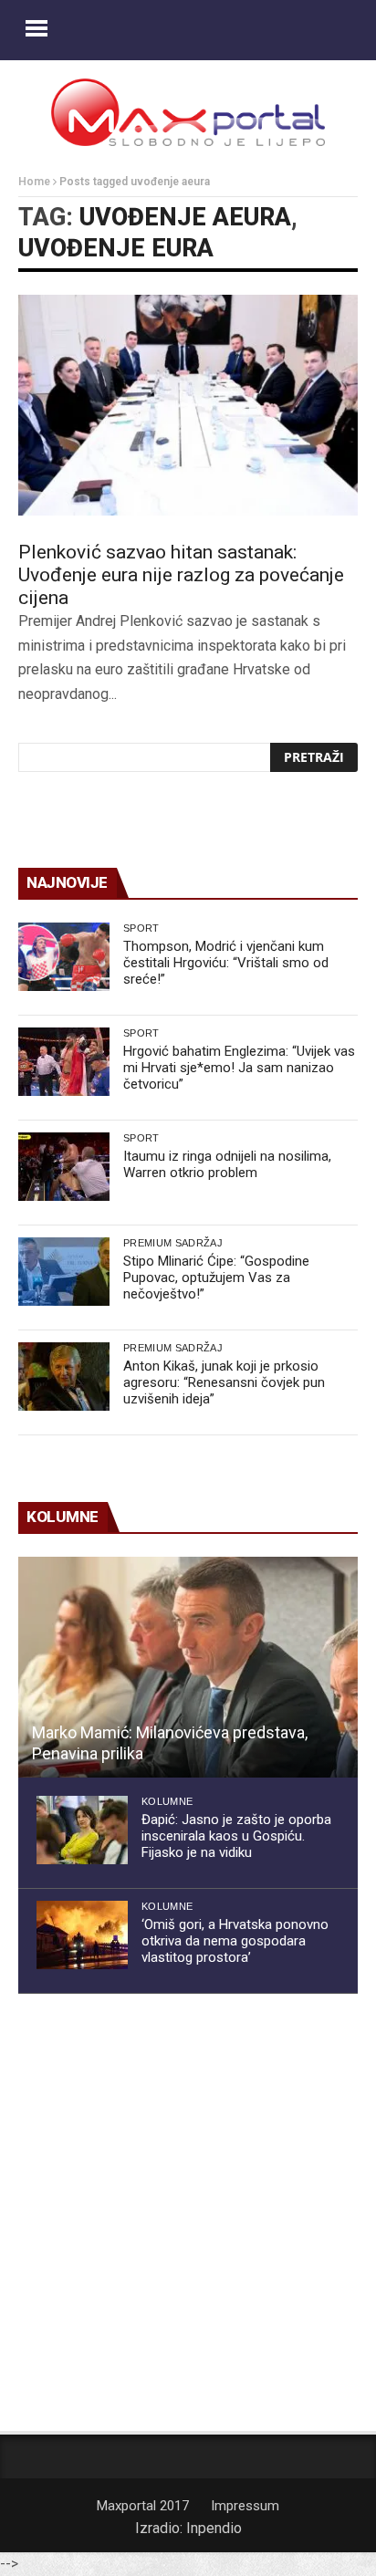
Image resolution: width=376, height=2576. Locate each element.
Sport (141, 928)
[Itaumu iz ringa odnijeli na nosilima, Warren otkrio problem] (64, 1167)
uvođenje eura (116, 248)
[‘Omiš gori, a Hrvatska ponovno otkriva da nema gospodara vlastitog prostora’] (82, 1935)
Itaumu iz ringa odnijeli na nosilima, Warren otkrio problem (227, 1164)
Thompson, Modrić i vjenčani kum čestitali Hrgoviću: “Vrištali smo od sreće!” (226, 963)
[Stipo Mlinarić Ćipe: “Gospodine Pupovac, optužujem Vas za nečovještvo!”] (64, 1272)
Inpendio (214, 2528)
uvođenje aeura (185, 217)
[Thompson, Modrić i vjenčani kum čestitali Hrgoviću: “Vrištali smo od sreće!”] (64, 957)
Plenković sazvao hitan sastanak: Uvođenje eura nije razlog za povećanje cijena (181, 575)
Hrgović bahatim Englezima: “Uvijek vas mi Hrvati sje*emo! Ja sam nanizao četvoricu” (239, 1068)
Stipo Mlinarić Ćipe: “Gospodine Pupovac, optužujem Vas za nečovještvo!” (216, 1278)
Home (34, 182)
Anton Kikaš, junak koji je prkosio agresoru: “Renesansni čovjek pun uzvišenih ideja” (224, 1382)
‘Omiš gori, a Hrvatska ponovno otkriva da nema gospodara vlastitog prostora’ (235, 1941)
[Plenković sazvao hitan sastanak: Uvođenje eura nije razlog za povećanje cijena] (188, 405)
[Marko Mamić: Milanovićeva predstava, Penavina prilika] (188, 1667)
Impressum (245, 2506)
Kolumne (167, 1801)
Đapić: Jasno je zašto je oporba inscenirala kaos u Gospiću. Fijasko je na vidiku (236, 1836)
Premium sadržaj (173, 1243)
